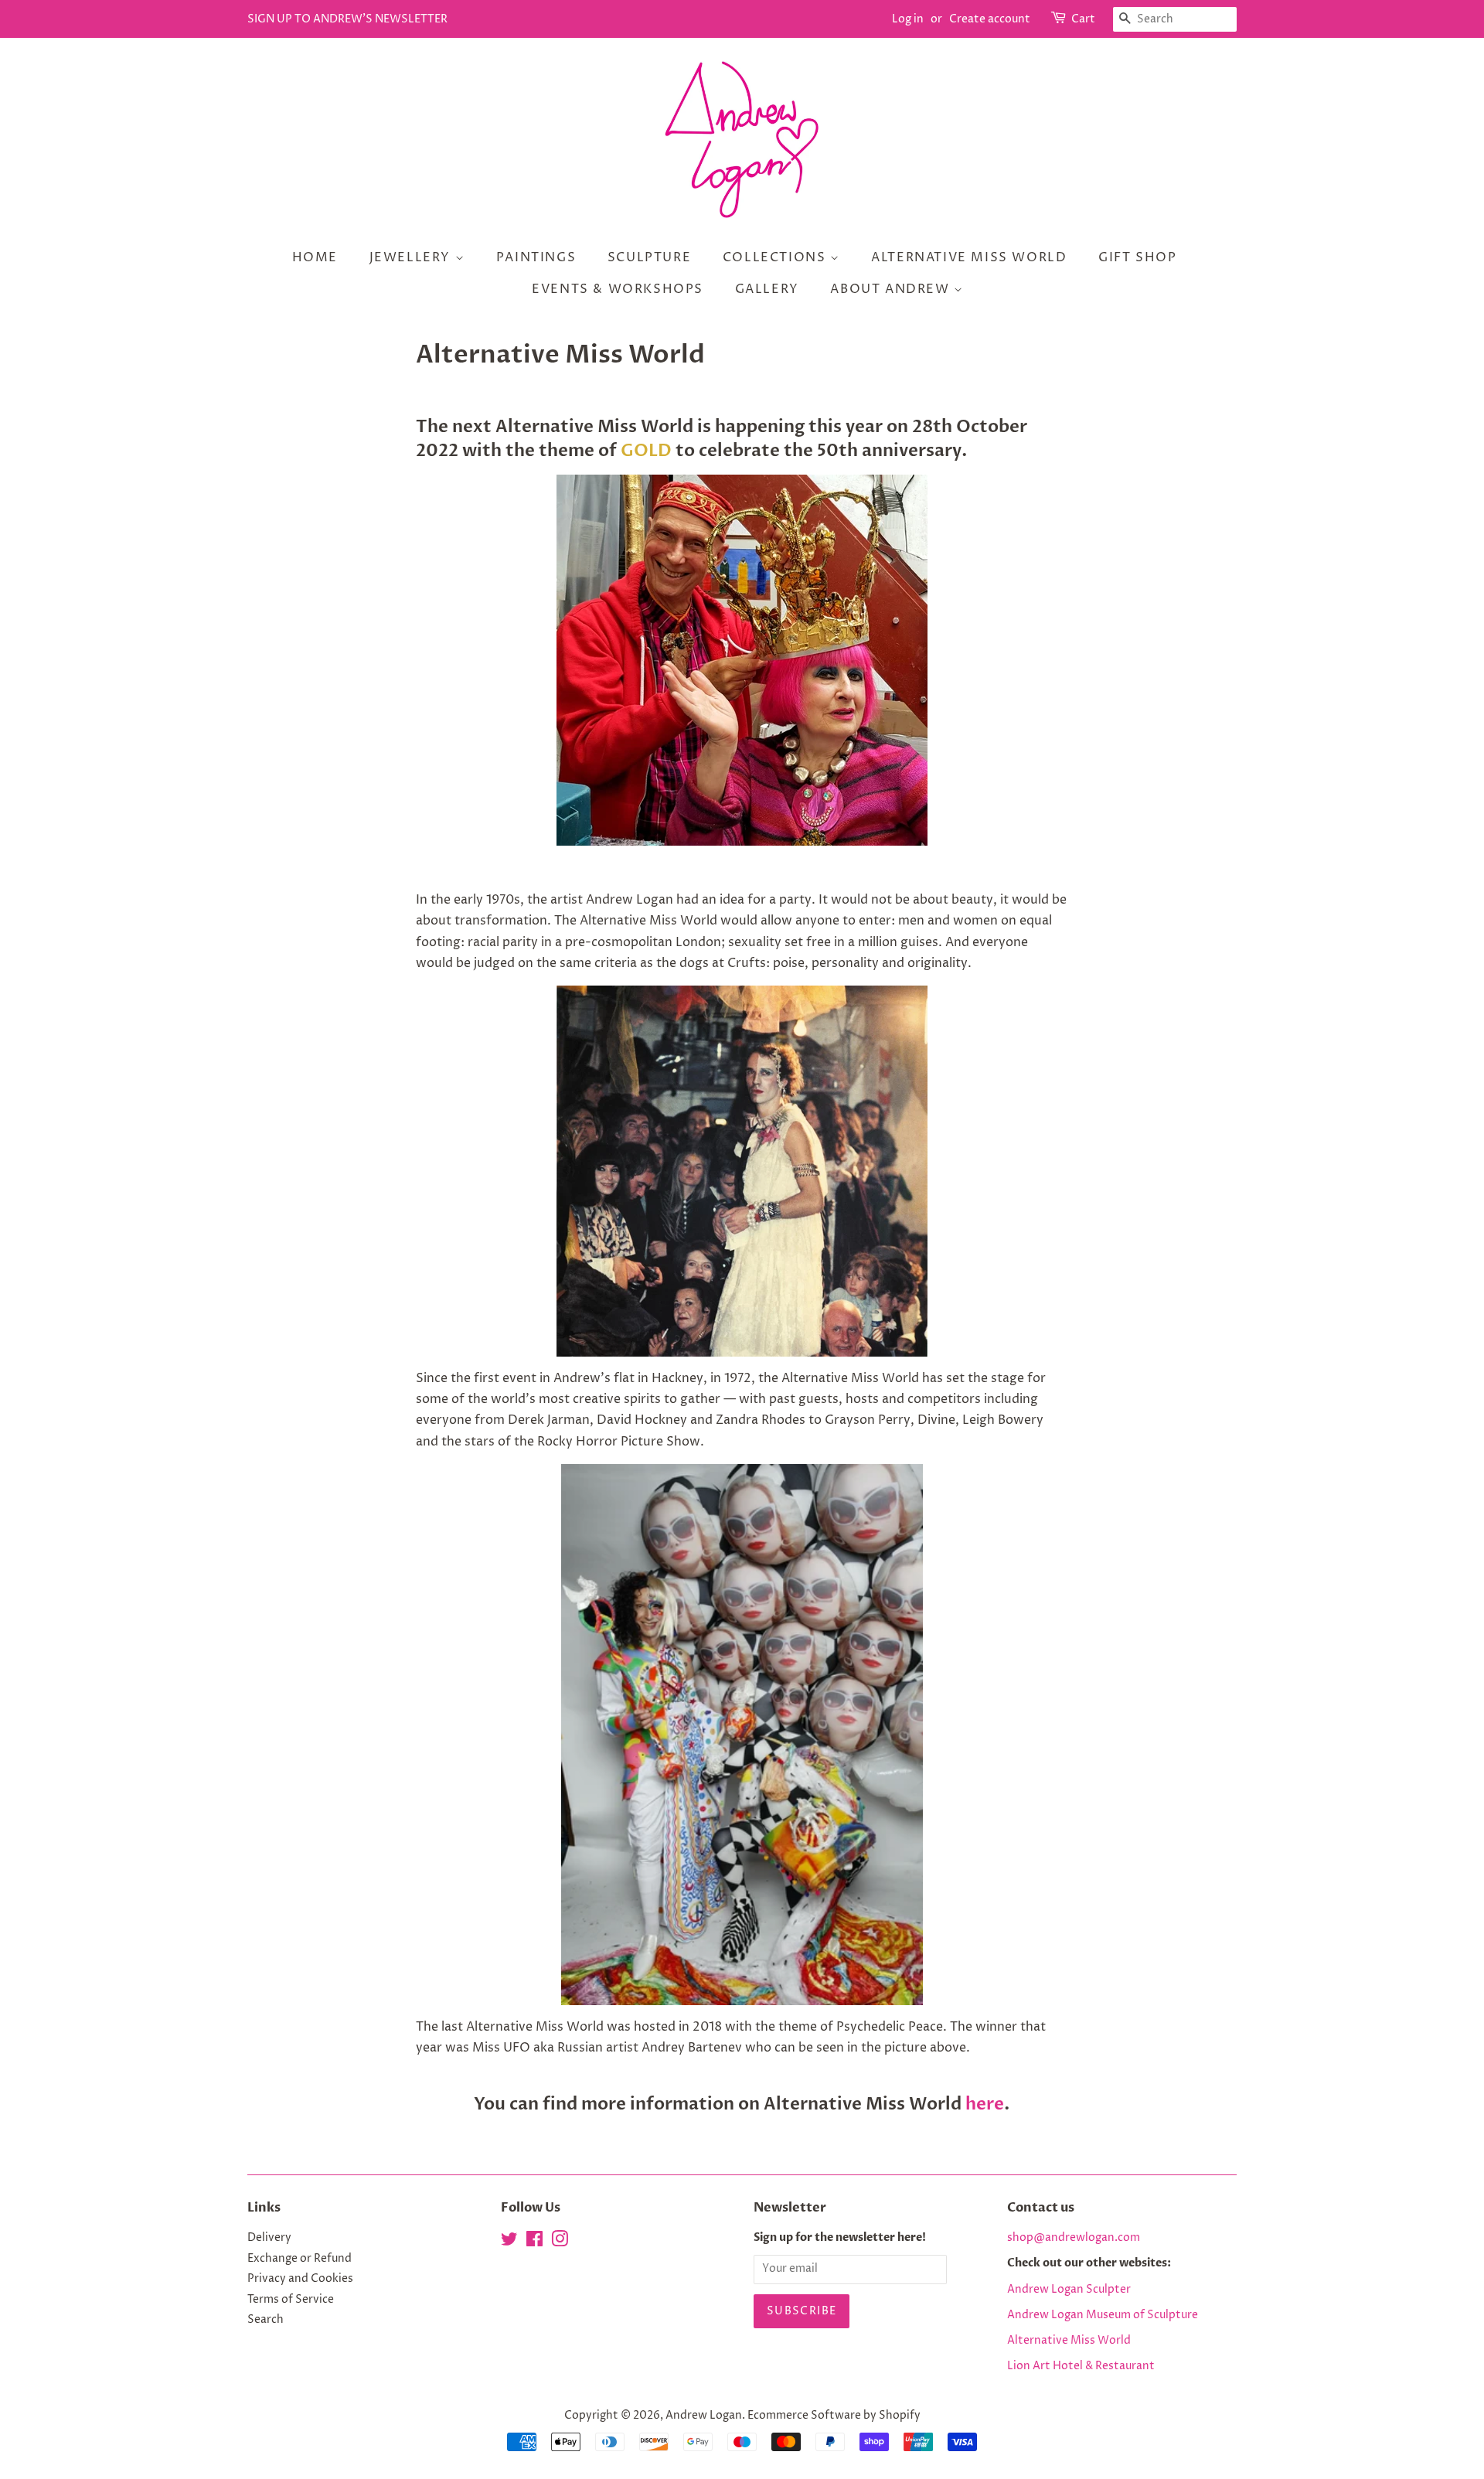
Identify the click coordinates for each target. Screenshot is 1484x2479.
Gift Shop (1137, 257)
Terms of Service (291, 2300)
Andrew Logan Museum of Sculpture (1103, 2315)
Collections (776, 257)
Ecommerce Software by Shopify (834, 2416)
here (985, 2104)
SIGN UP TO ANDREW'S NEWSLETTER (347, 19)
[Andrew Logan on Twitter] (509, 2242)
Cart (1083, 19)
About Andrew (892, 289)
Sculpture (649, 257)
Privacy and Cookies (300, 2279)
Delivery (269, 2238)
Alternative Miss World (969, 257)
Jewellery (412, 257)
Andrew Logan (704, 2416)
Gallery (767, 289)
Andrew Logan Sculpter (1069, 2290)
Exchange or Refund (300, 2259)
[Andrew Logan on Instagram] (560, 2242)
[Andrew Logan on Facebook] (534, 2242)
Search (265, 2320)
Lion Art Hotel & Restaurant (1081, 2366)
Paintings (536, 257)
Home (315, 257)
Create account (990, 19)
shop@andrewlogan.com (1074, 2238)
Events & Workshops (618, 289)
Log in (908, 19)
